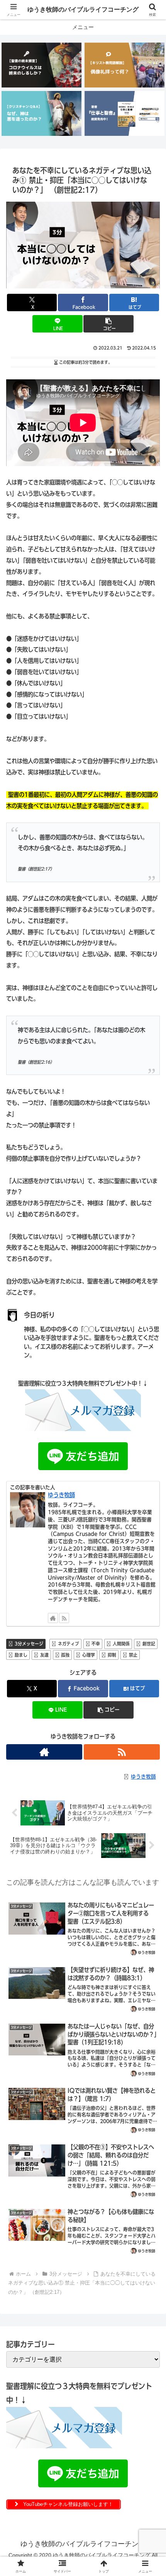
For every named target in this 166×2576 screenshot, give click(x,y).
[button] (108, 324)
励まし (21, 1655)
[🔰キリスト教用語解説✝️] (124, 65)
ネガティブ (69, 1644)
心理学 (89, 1655)
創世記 (149, 1644)
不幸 (96, 1644)
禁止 (133, 1655)
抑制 (112, 1655)
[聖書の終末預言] (41, 65)
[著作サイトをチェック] (53, 1618)
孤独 (65, 1655)
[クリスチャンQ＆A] (41, 113)
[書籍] (124, 113)
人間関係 (121, 1644)
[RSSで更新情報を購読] (64, 1618)
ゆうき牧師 (61, 1495)
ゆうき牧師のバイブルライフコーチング (83, 9)
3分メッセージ (29, 1644)
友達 (44, 1655)
